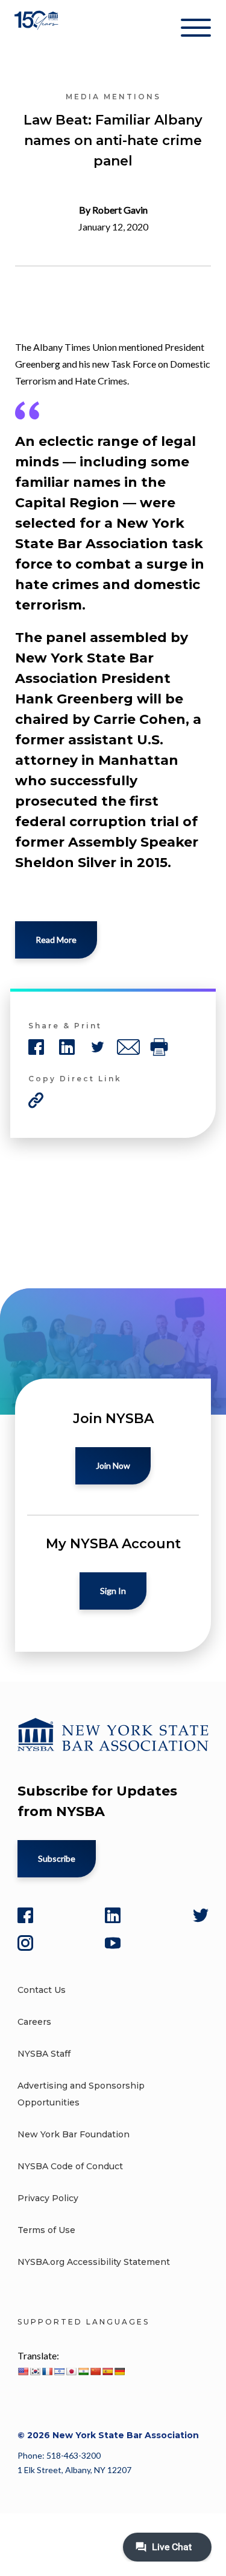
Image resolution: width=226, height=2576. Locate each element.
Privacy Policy (48, 2198)
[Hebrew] (59, 2371)
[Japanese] (71, 2371)
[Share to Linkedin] (67, 1047)
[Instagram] (25, 1943)
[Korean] (35, 2371)
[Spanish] (107, 2371)
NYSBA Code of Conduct (70, 2166)
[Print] (159, 1047)
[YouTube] (113, 1943)
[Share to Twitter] (98, 1047)
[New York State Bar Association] (38, 30)
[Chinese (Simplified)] (95, 2371)
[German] (119, 2371)
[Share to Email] (128, 1047)
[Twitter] (201, 1915)
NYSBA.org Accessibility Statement (94, 2262)
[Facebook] (25, 1915)
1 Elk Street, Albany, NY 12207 (74, 2470)
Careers (34, 2022)
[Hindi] (83, 2371)
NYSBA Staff (44, 2054)
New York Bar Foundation (74, 2134)
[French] (47, 2371)
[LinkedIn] (113, 1915)
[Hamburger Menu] (196, 30)
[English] (23, 2371)
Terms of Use (46, 2230)
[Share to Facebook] (36, 1047)
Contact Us (42, 1990)
